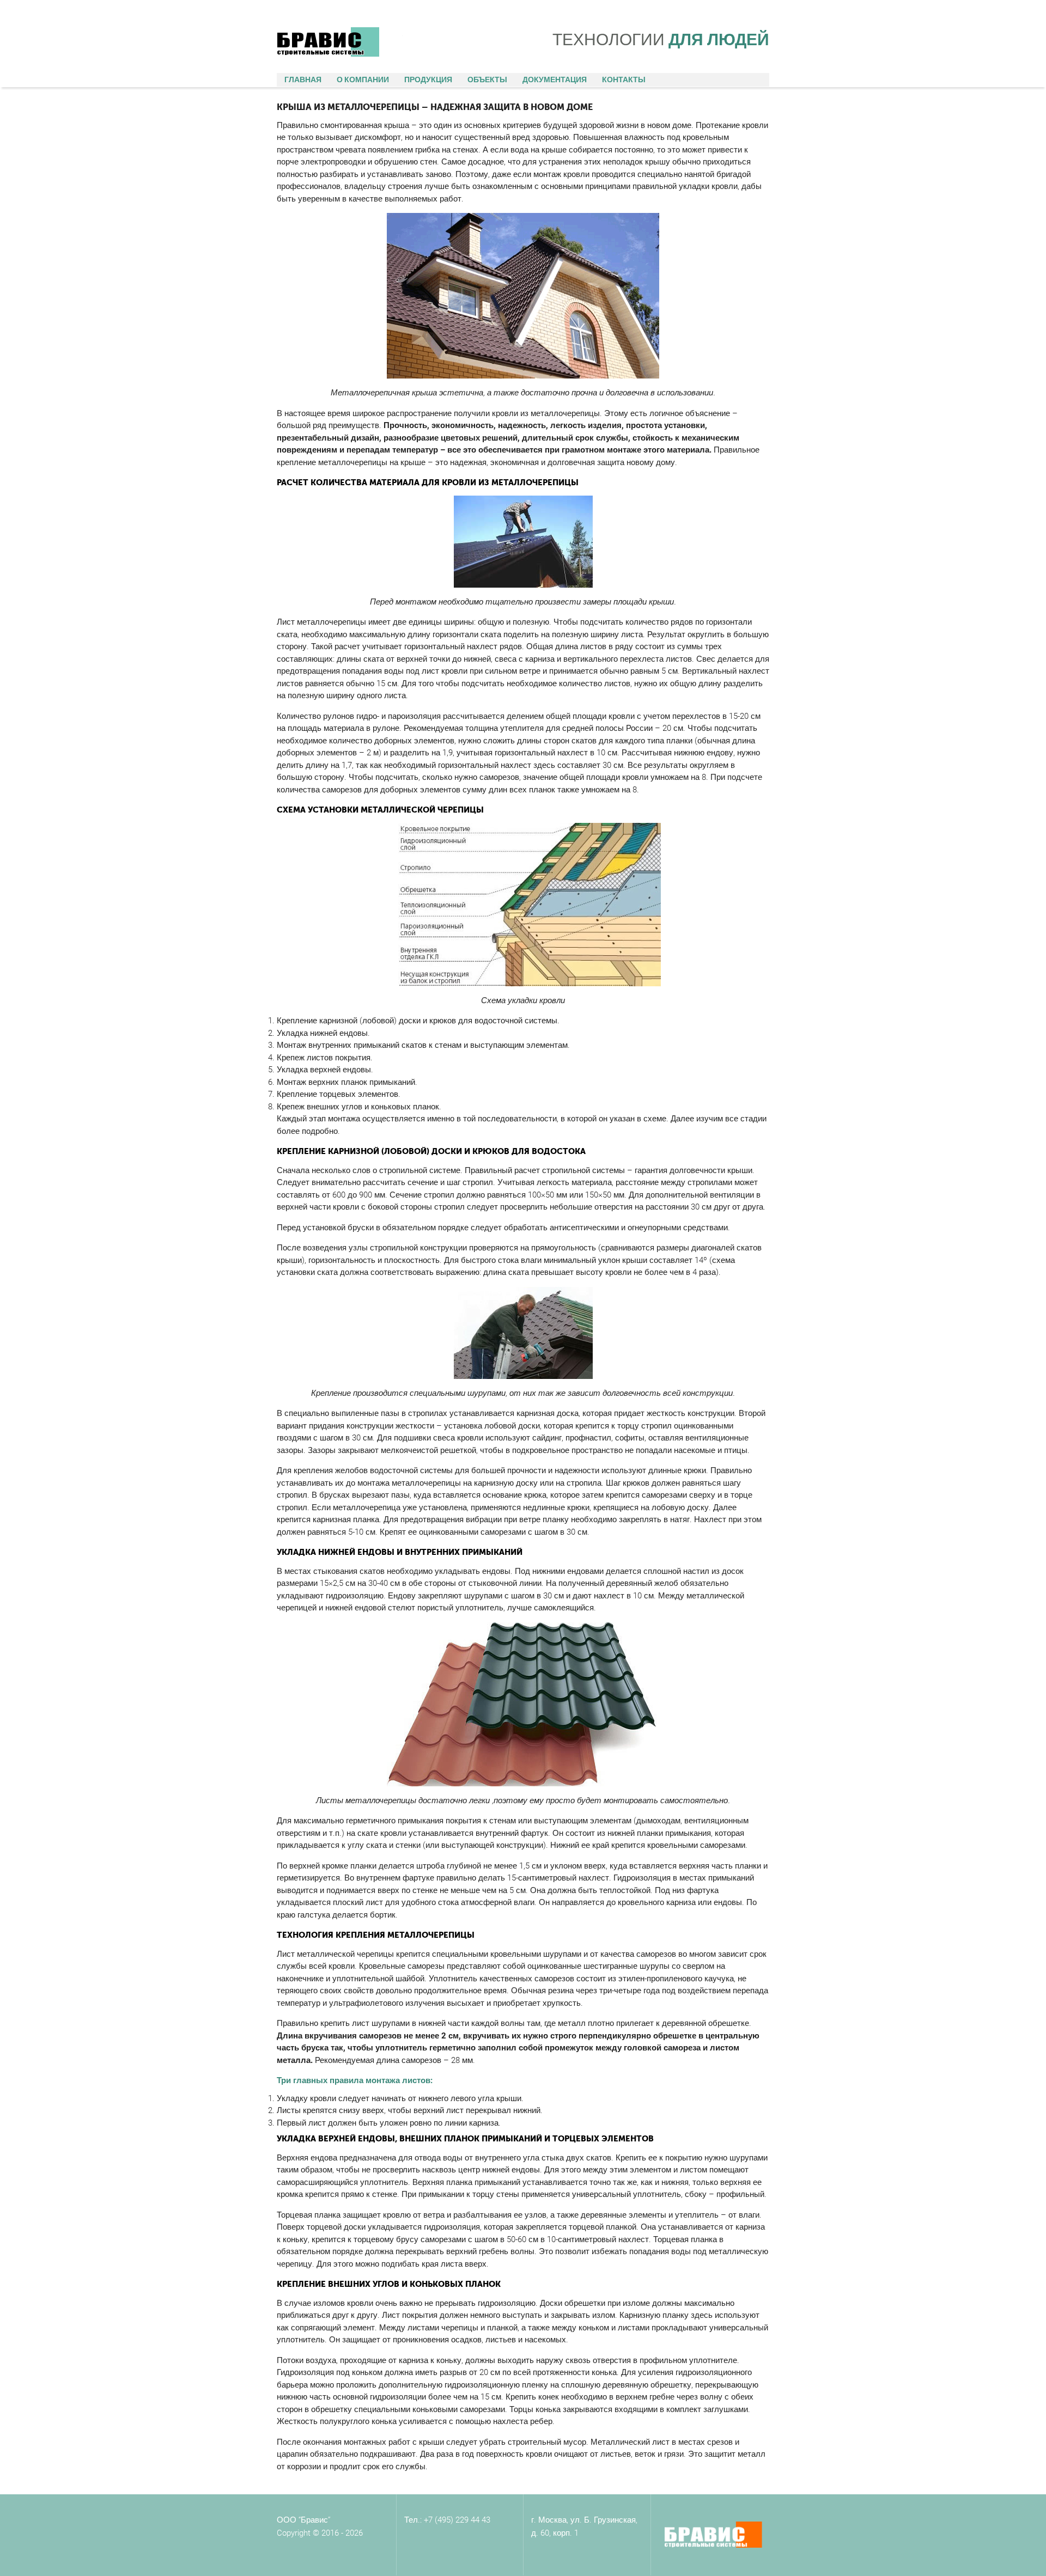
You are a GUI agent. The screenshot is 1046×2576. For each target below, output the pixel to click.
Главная (303, 80)
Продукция (428, 80)
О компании (363, 80)
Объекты (487, 80)
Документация (555, 80)
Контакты (624, 80)
